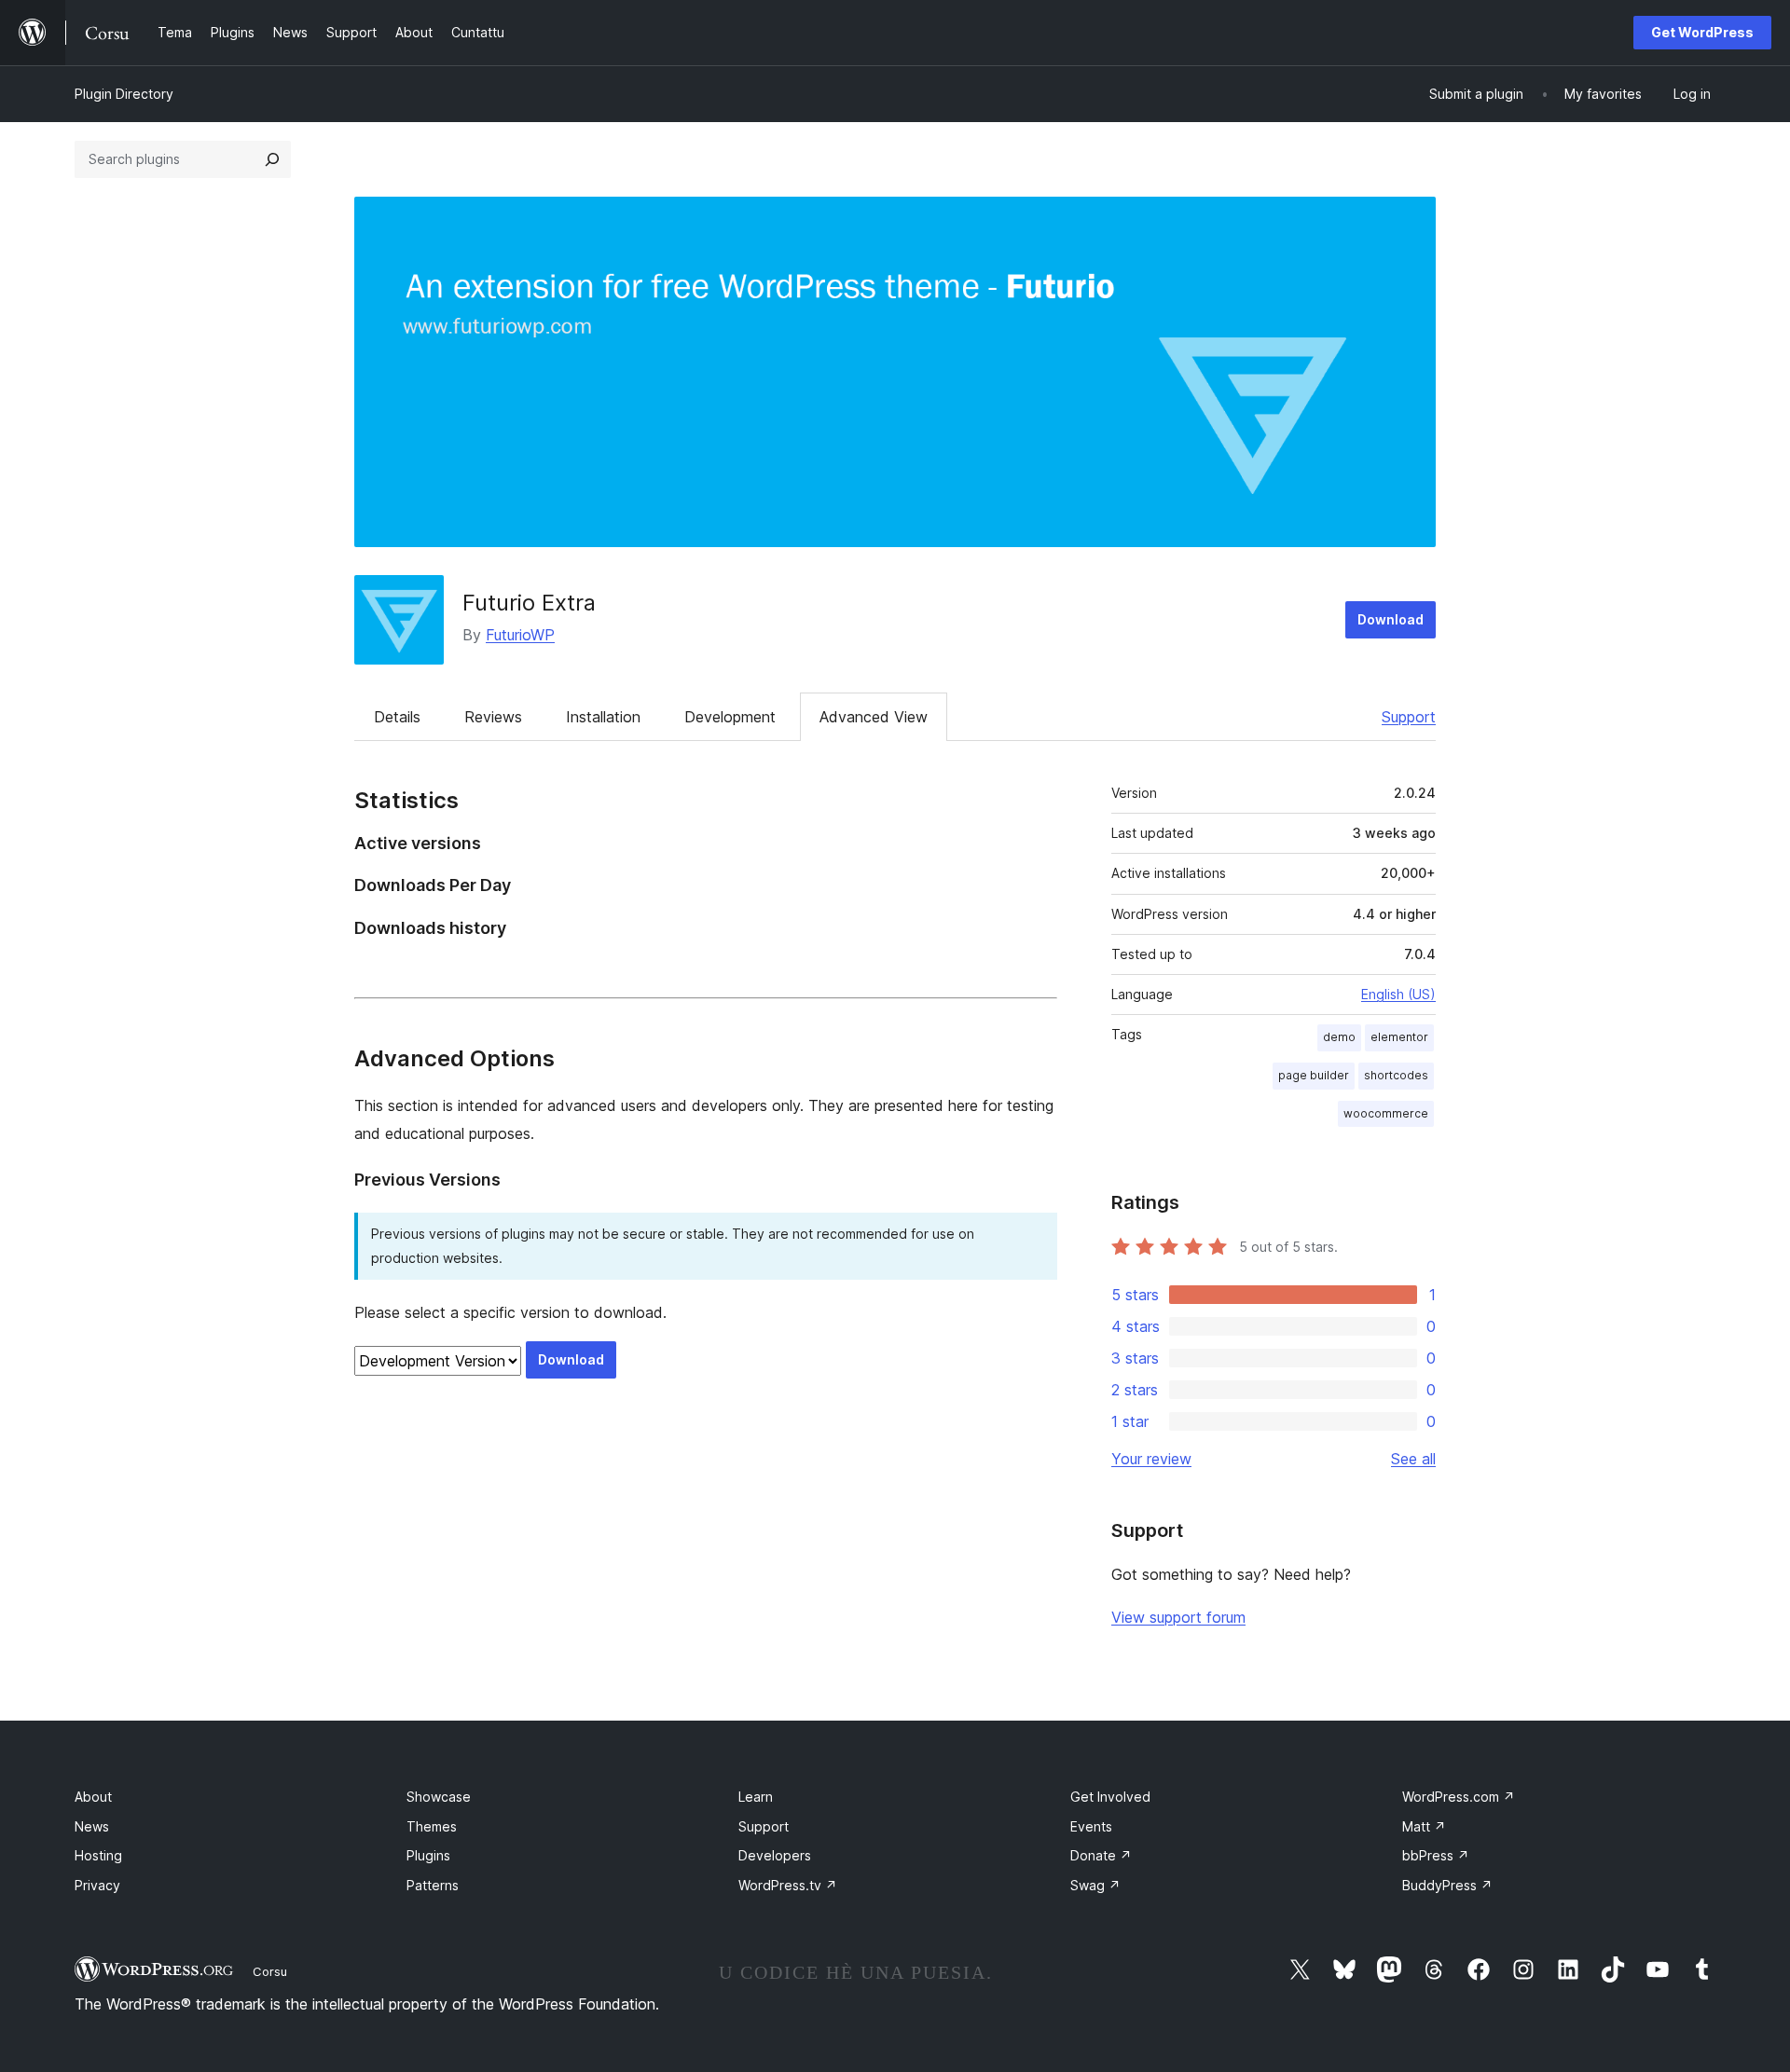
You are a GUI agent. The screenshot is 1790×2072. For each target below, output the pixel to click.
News (92, 1826)
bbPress (1436, 1855)
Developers (775, 1855)
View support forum (1178, 1617)
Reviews (493, 717)
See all (1413, 1459)
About (93, 1797)
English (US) (1398, 994)
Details (397, 717)
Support (1409, 717)
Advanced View (874, 717)
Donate (1101, 1855)
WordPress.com (1459, 1797)
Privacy (97, 1885)
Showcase (439, 1797)
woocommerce (1386, 1113)
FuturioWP (520, 635)
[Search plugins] (272, 159)
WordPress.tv (788, 1885)
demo (1339, 1037)
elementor (1399, 1037)
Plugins (428, 1855)
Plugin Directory (124, 94)
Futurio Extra (529, 603)
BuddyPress (1447, 1885)
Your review (1151, 1459)
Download (1391, 619)
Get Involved (1110, 1797)
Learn (756, 1797)
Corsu (270, 1971)
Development (730, 717)
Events (1091, 1826)
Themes (432, 1826)
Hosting (98, 1855)
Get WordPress (1702, 32)
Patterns (433, 1885)
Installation (603, 717)
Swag (1095, 1885)
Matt (1424, 1826)
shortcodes (1396, 1075)
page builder (1314, 1075)
